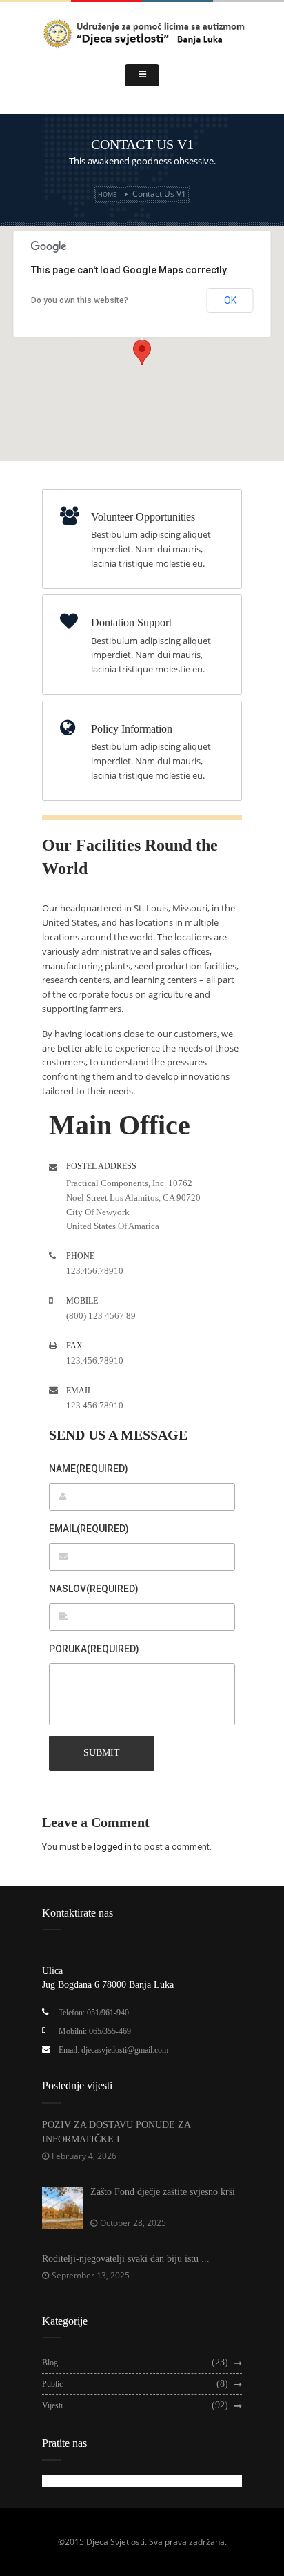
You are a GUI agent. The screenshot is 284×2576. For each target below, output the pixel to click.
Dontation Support (131, 622)
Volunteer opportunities (143, 517)
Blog (50, 2363)
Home (107, 194)
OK (230, 300)
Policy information (132, 729)
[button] (142, 352)
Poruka (94, 1649)
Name (89, 1469)
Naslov (94, 1589)
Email (89, 1529)
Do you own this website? (80, 300)
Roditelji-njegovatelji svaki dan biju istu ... (126, 2259)
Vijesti (52, 2405)
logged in (113, 1847)
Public (52, 2384)
